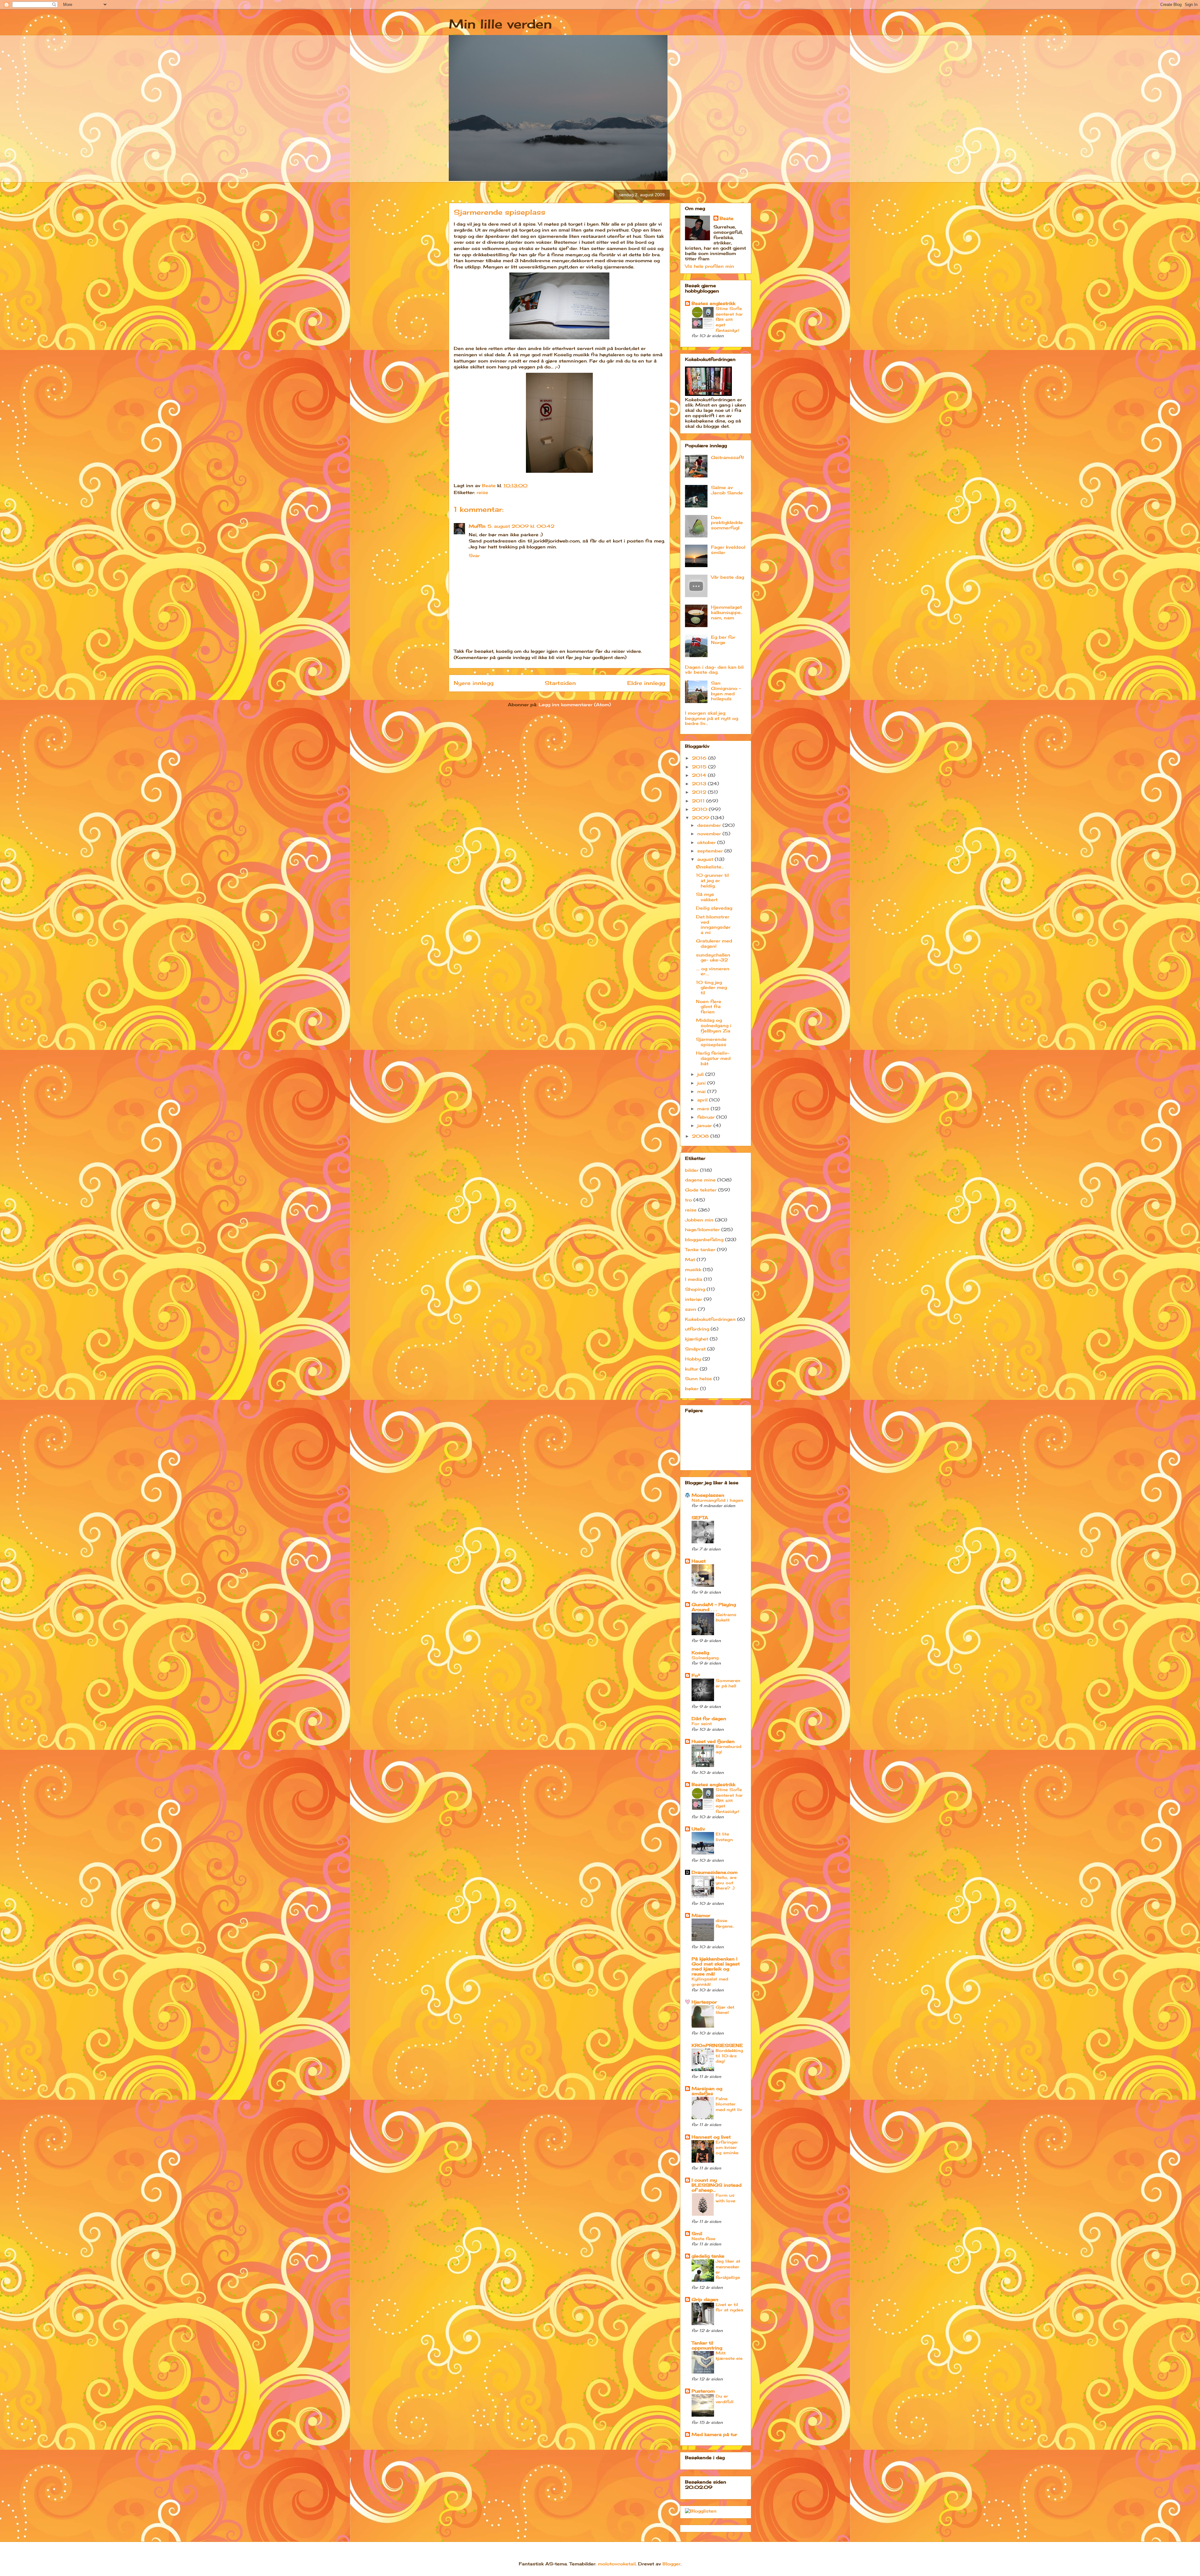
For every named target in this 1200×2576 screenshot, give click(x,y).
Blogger (672, 2564)
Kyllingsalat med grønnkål (710, 1982)
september (711, 851)
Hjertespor (704, 2002)
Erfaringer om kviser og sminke (727, 2147)
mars (704, 1108)
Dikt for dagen (709, 1718)
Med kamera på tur (714, 2434)
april (703, 1100)
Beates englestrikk (713, 303)
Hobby (693, 1359)
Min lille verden (500, 24)
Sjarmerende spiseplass (711, 1042)
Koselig (700, 1652)
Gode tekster (701, 1190)
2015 (700, 767)
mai (702, 1091)
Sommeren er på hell (728, 1683)
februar (707, 1117)
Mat (690, 1259)
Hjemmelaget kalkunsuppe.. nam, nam (727, 612)
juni (702, 1083)
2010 (700, 809)
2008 (701, 1136)
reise (482, 492)
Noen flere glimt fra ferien (709, 1007)
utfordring (697, 1329)
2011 (699, 801)
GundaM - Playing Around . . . (714, 1607)
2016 (700, 758)
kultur (692, 1369)
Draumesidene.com (715, 1872)
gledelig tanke (708, 2256)
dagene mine (700, 1180)
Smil (697, 2233)
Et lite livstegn (724, 1837)
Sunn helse (698, 1378)
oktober (707, 842)
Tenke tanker (700, 1249)
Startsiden (560, 683)
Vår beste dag (727, 577)
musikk (693, 1269)
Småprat (695, 1349)
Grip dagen (705, 2299)
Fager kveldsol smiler (728, 550)
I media (694, 1279)
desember (710, 825)
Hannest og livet (711, 2137)
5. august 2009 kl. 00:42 (521, 526)
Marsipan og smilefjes (707, 2091)
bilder (692, 1170)
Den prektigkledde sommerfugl (727, 523)
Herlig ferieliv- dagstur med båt (713, 1058)
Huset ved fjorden (713, 1741)
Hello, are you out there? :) (726, 1883)
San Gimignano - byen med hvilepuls (726, 691)
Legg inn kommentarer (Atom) (575, 704)
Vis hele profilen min (710, 266)
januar (705, 1125)
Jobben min (699, 1220)
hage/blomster (702, 1229)
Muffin (477, 526)
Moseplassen (708, 1495)
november (710, 834)
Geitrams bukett (726, 1617)
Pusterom (703, 2391)
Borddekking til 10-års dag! (729, 2056)
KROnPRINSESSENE (717, 2045)
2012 (700, 792)
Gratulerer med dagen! (714, 943)
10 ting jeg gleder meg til (711, 988)
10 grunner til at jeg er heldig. (712, 880)
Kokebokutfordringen (710, 1319)
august (706, 859)
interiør (694, 1299)
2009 (701, 818)
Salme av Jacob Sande (727, 490)
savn (691, 1309)
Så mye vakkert (707, 897)
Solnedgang (705, 1658)
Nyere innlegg (474, 683)
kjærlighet (697, 1339)
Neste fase (703, 2239)
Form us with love (725, 2198)
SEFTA (700, 1518)
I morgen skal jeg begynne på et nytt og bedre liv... (712, 718)
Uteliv (698, 1829)
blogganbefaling (704, 1239)
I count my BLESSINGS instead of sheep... (717, 2185)
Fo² (696, 1675)
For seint (702, 1724)
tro (688, 1200)
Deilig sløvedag (714, 908)
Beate (727, 218)
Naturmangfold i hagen (717, 1500)
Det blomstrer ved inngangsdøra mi (713, 924)
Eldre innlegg (646, 683)
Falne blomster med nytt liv (729, 2104)
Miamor (701, 1915)
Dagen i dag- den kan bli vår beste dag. (714, 670)
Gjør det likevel (725, 2010)
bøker (692, 1388)
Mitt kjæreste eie (729, 2356)
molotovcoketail (617, 2564)
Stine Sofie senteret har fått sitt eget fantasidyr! (729, 319)
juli (701, 1074)
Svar (474, 555)
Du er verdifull (725, 2399)
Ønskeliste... (710, 867)
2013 (700, 784)
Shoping (695, 1289)
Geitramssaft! (727, 457)
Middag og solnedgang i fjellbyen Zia (714, 1025)
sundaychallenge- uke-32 (713, 957)
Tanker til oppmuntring (707, 2345)
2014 (700, 775)
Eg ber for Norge (723, 640)
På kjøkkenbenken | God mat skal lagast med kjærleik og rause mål (716, 1966)
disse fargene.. (725, 1923)
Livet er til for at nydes (729, 2307)
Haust (699, 1561)
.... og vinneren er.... (713, 971)
